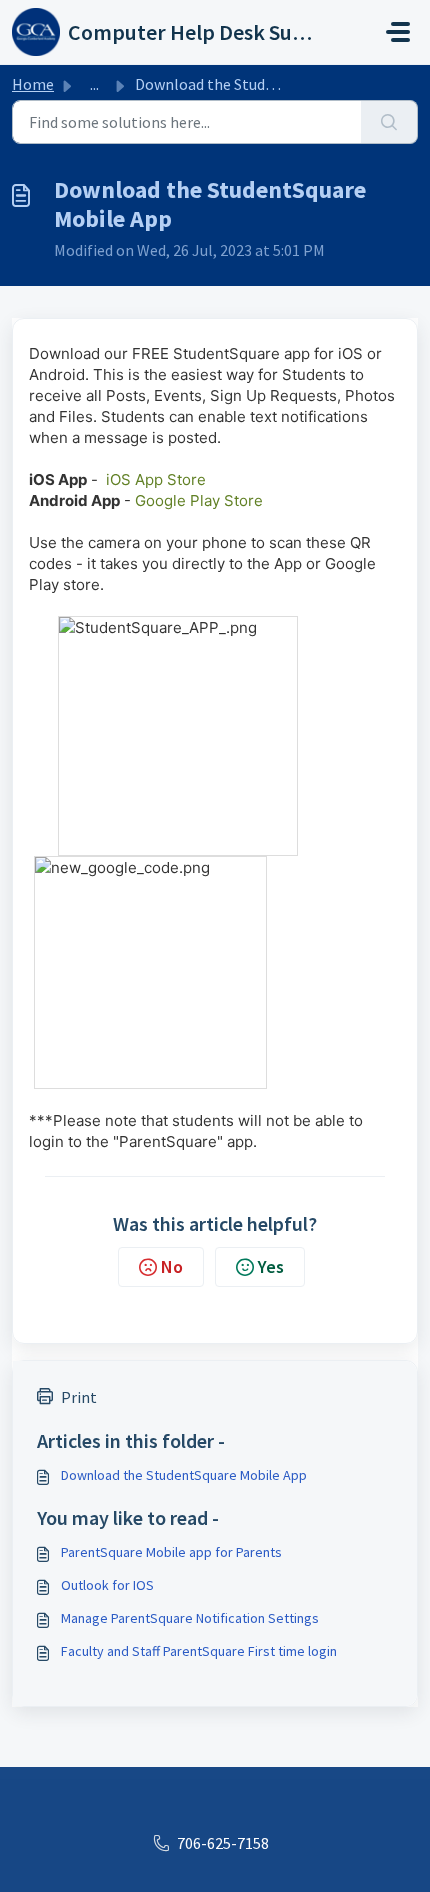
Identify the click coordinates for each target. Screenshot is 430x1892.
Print (79, 1397)
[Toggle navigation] (398, 32)
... (94, 84)
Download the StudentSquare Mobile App (184, 1475)
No (172, 1266)
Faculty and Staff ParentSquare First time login (199, 1651)
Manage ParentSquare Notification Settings (190, 1618)
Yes (271, 1266)
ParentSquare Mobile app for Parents (171, 1552)
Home (33, 84)
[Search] (389, 122)
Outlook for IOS (107, 1585)
